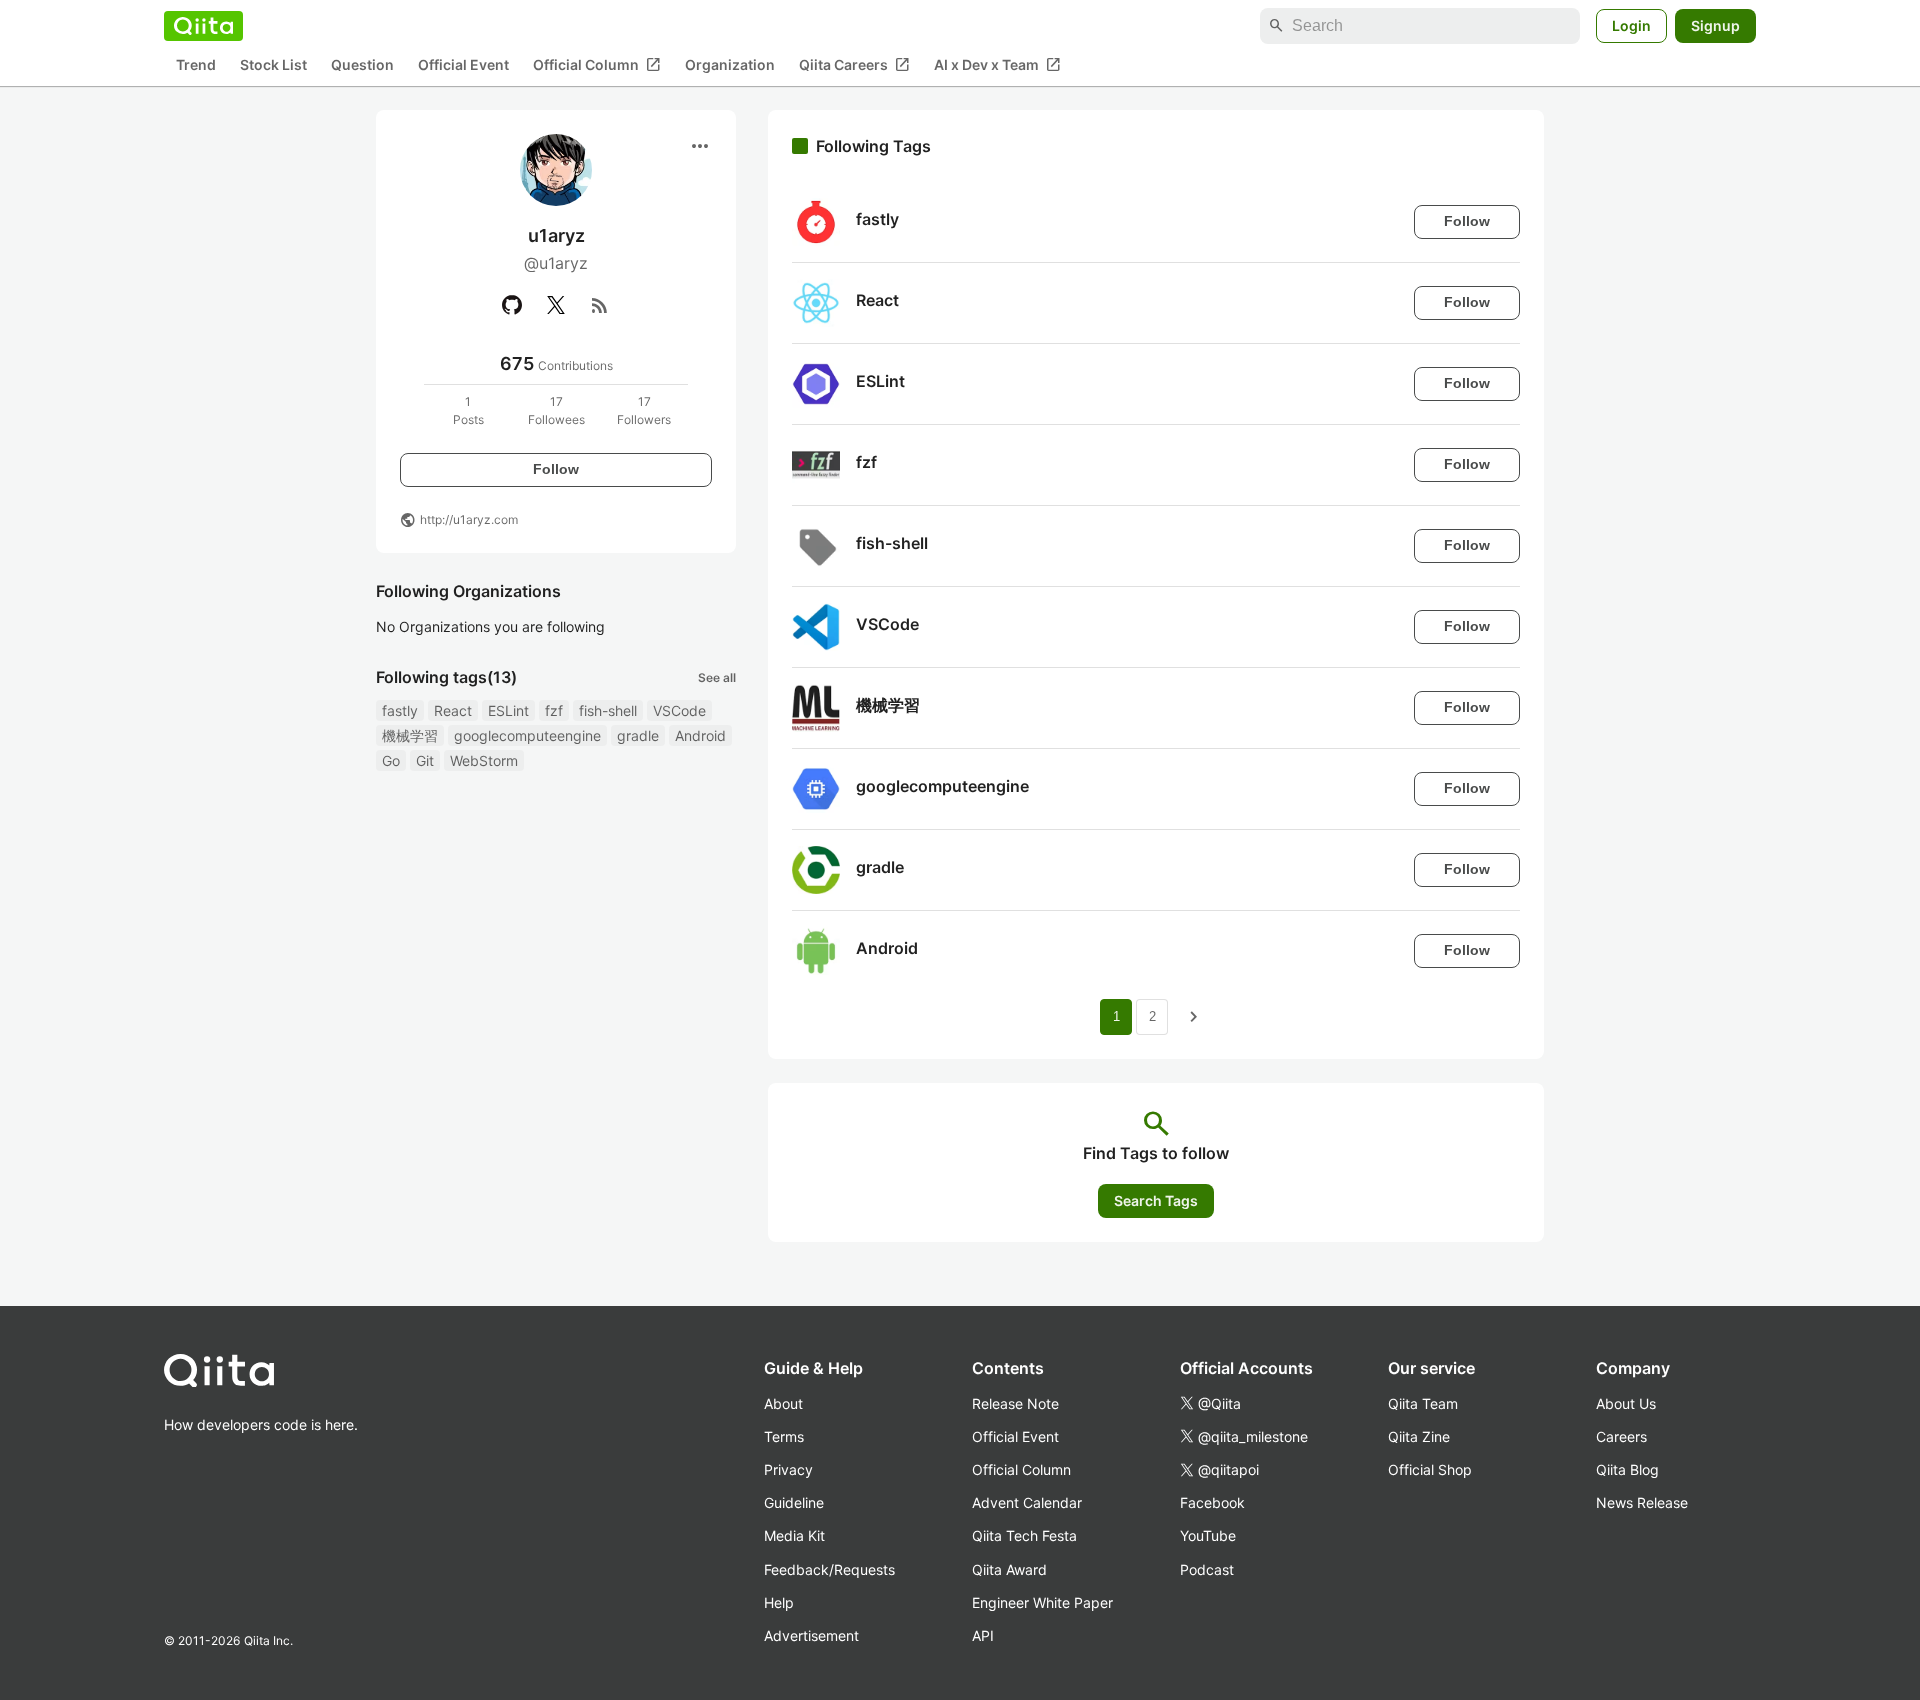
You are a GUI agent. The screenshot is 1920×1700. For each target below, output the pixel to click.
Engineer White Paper (1042, 1602)
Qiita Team (1423, 1403)
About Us (1626, 1403)
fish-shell (608, 710)
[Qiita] (203, 26)
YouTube (1208, 1535)
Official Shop (1430, 1469)
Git (425, 760)
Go (391, 760)
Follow (556, 469)
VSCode (679, 710)
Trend (196, 65)
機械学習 (410, 735)
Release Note (1015, 1403)
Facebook (1212, 1502)
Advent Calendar (1027, 1502)
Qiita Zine (1419, 1436)
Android (700, 735)
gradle (638, 735)
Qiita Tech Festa (1024, 1535)
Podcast (1207, 1569)
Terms (784, 1436)
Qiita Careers (854, 65)
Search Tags (1156, 1200)
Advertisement (811, 1635)
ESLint (508, 710)
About (783, 1403)
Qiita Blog (1627, 1469)
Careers (1621, 1436)
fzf (554, 710)
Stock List (273, 65)
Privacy (788, 1469)
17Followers (644, 410)
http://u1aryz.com (469, 519)
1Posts (468, 410)
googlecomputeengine (527, 735)
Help (779, 1602)
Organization (730, 65)
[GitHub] (512, 305)
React (453, 710)
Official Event (463, 65)
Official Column (597, 65)
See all (717, 677)
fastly (400, 710)
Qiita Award (1009, 1569)
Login (1631, 25)
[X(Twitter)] (556, 305)
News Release (1642, 1502)
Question (362, 65)
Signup (1715, 25)
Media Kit (794, 1535)
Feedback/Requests (829, 1569)
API (983, 1635)
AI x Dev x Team (997, 65)
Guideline (794, 1502)
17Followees (556, 410)
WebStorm (484, 760)
